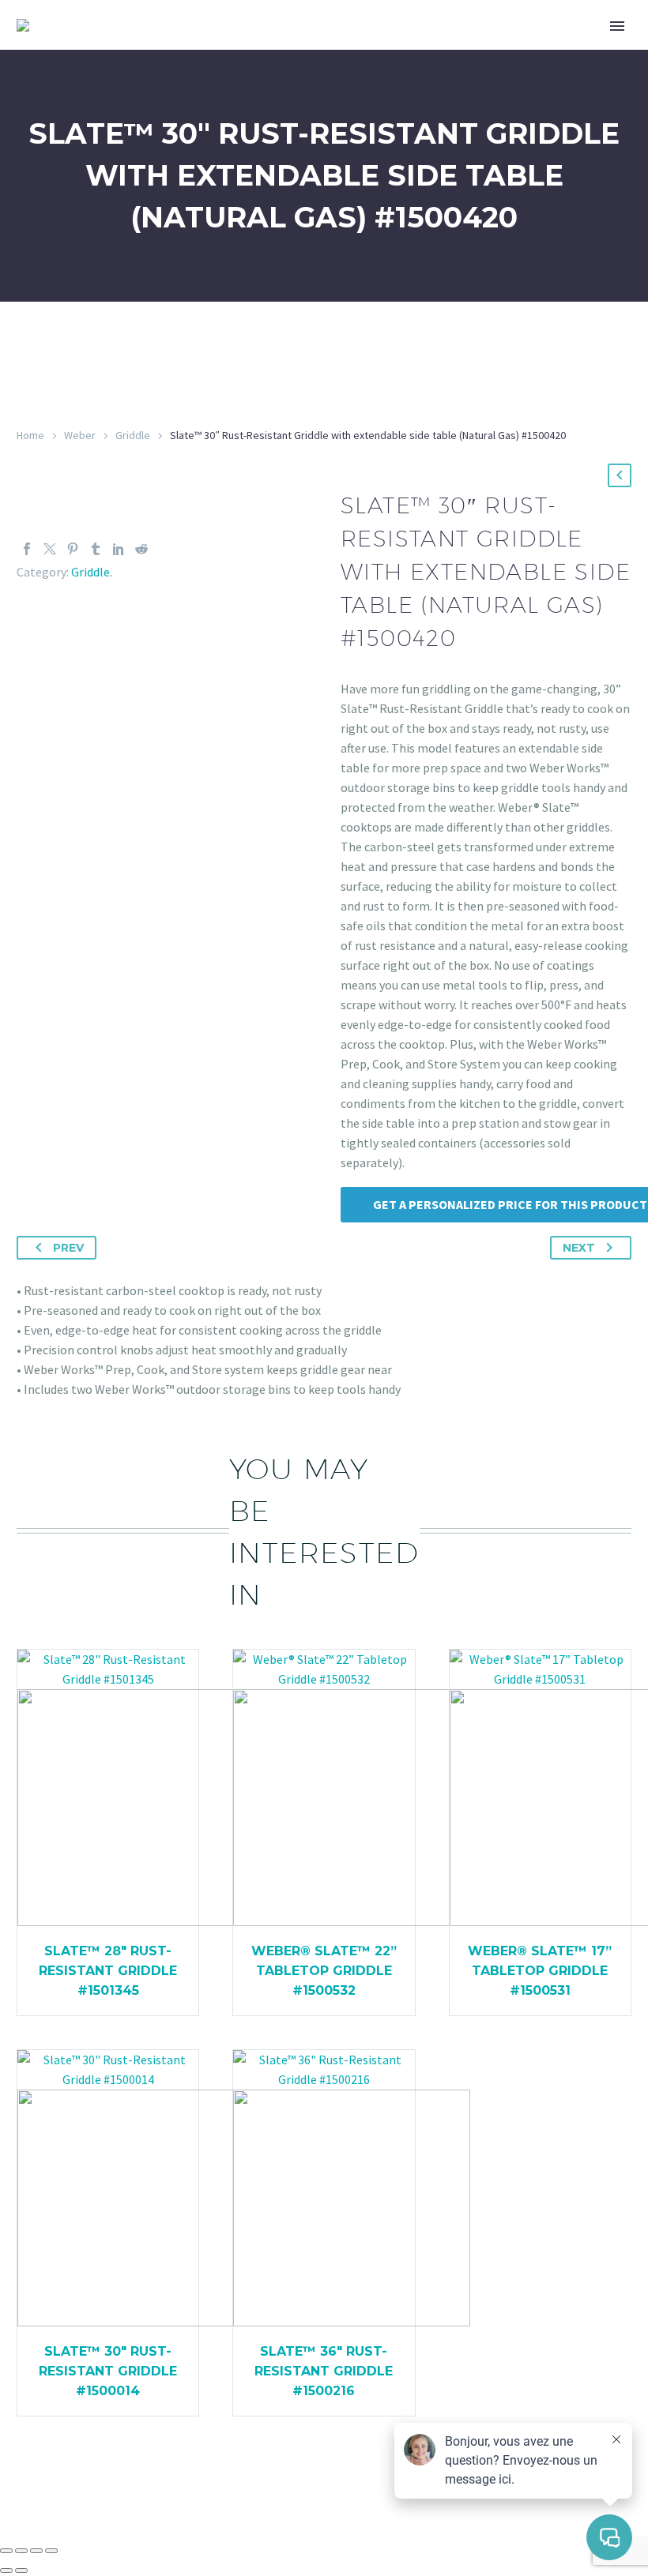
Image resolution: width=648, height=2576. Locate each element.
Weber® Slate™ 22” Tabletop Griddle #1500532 (324, 1971)
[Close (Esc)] (51, 2551)
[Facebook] (27, 549)
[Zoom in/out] (6, 2551)
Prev (68, 1248)
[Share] (36, 2551)
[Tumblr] (96, 549)
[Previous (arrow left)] (6, 2570)
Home (30, 435)
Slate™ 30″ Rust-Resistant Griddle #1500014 (108, 2371)
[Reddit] (141, 549)
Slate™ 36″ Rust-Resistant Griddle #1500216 (324, 2371)
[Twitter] (50, 549)
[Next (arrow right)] (21, 2570)
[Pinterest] (73, 549)
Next (579, 1248)
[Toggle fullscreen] (21, 2551)
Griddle (133, 435)
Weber (80, 435)
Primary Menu (617, 26)
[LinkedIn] (119, 549)
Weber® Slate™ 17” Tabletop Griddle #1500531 (540, 1971)
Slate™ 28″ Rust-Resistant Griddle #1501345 (108, 1971)
